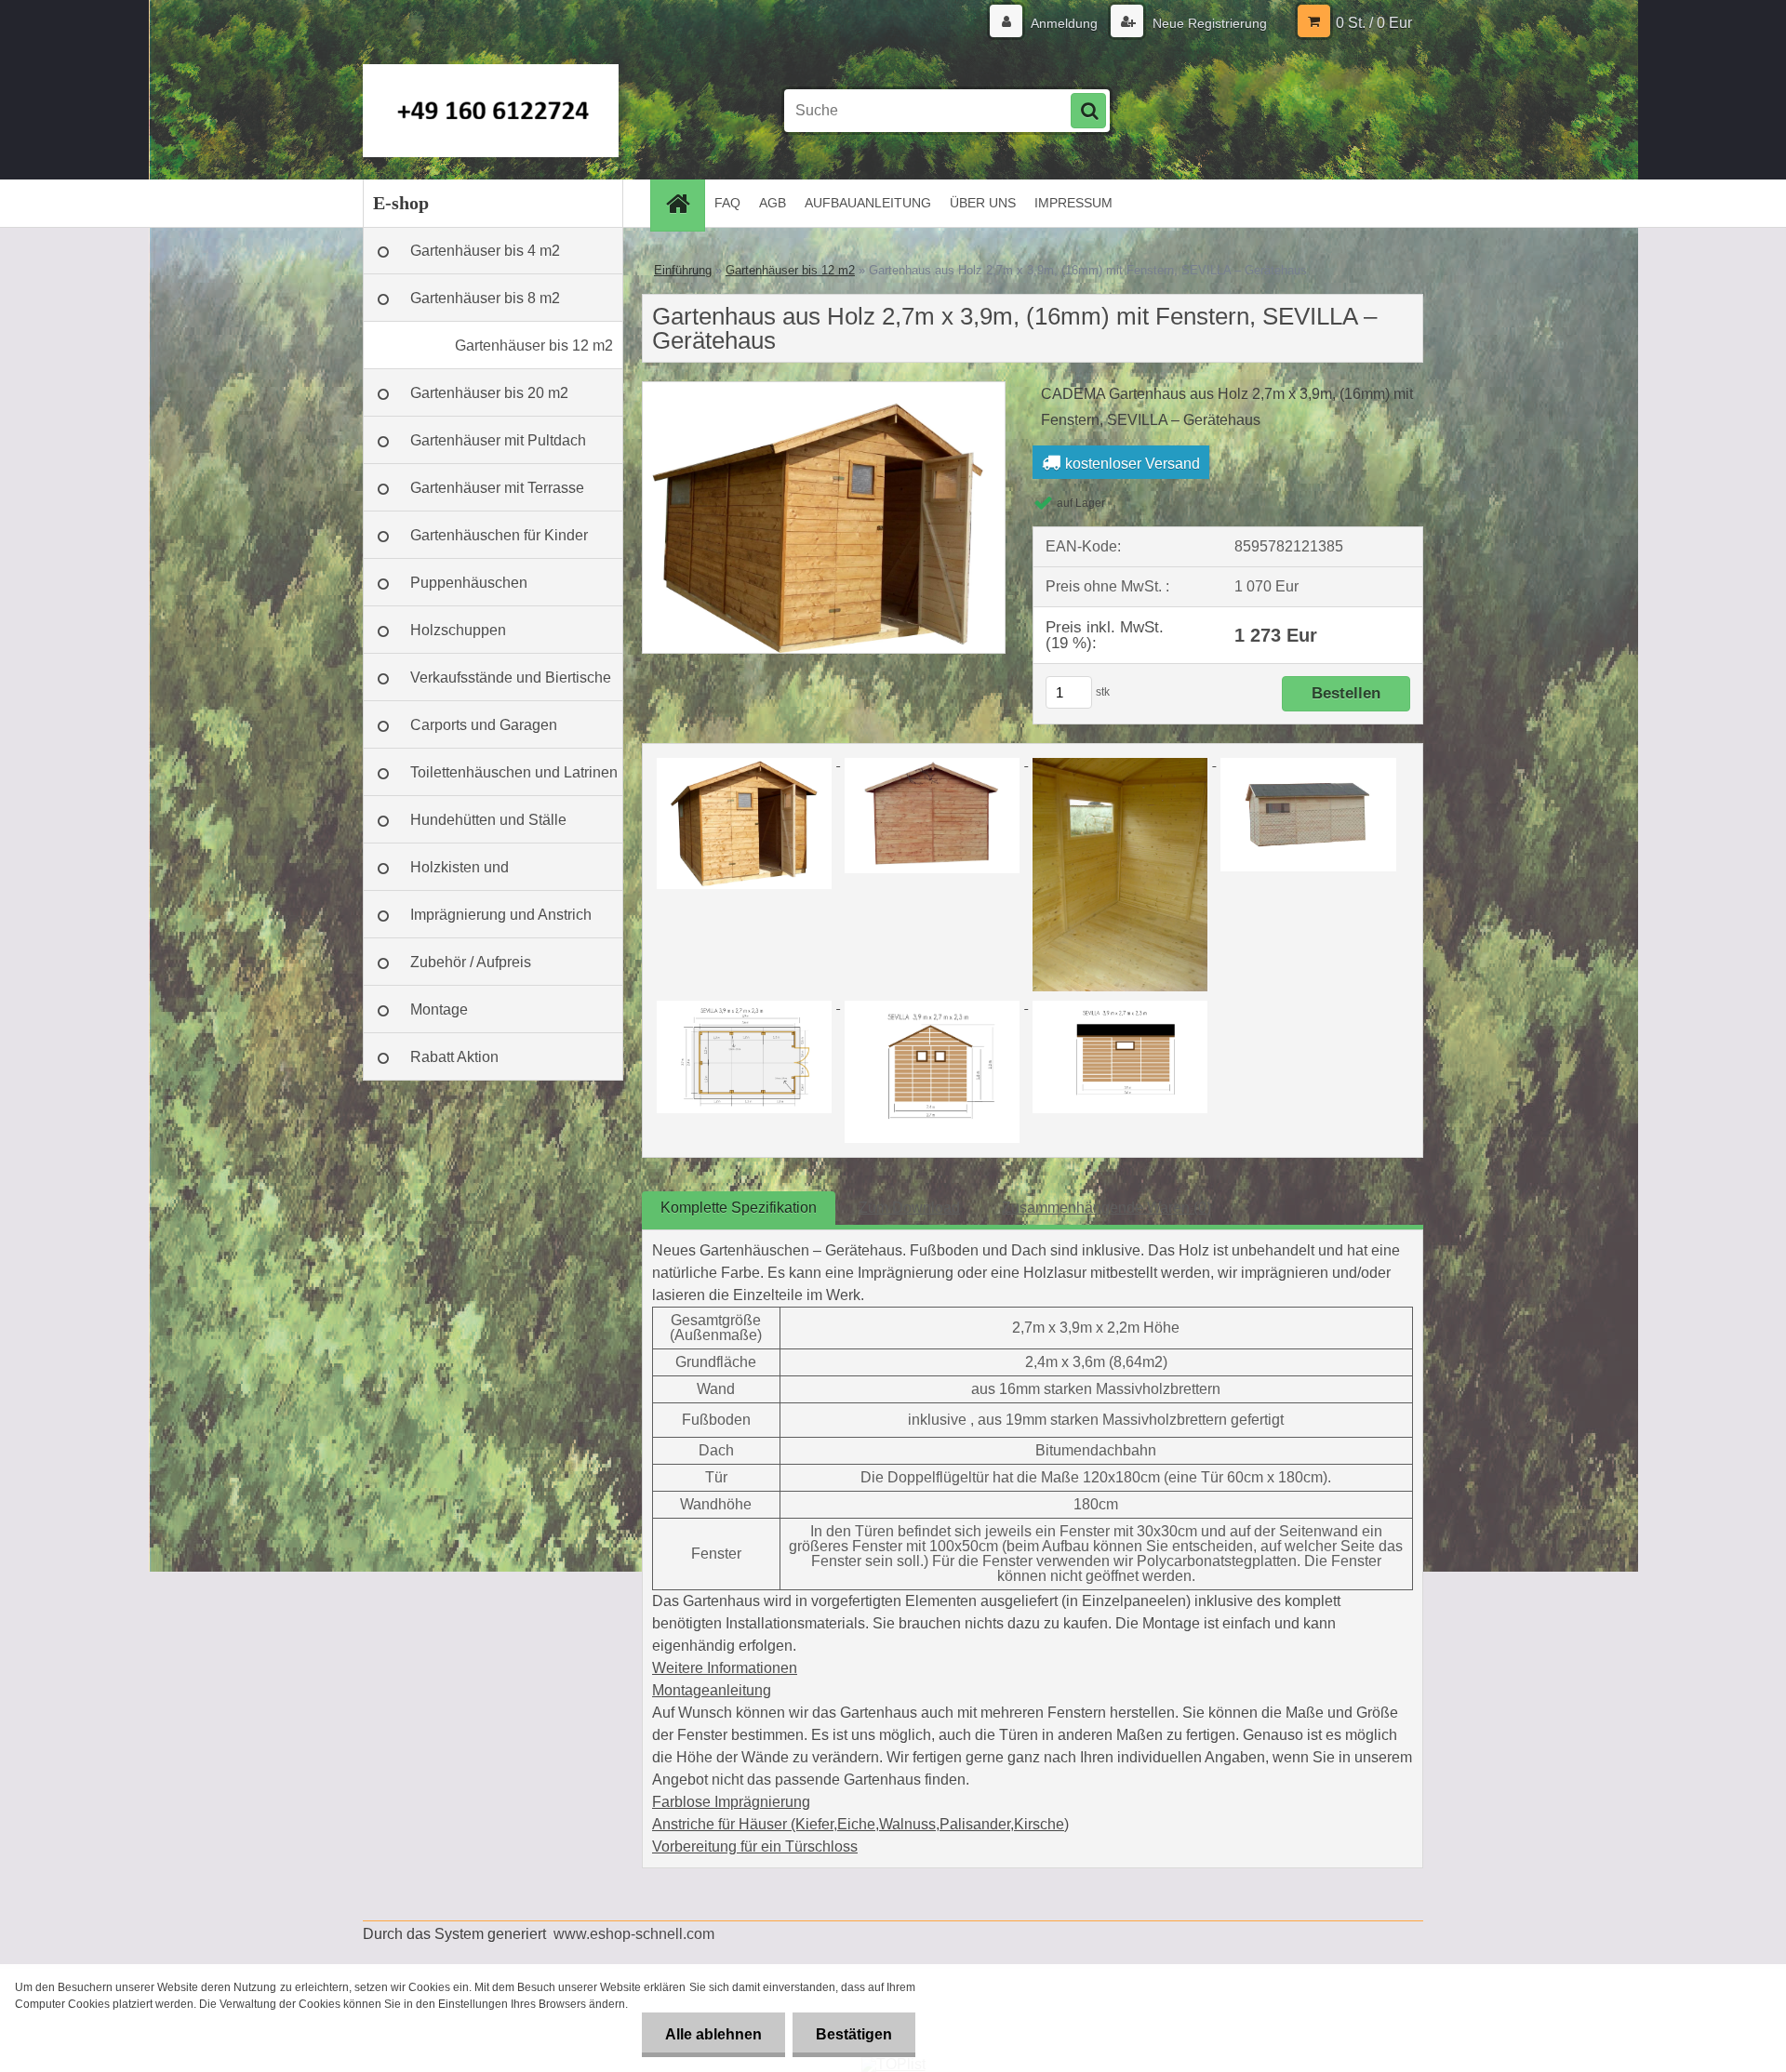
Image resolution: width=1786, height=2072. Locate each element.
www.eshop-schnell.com (634, 1934)
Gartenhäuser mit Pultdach (498, 440)
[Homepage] (684, 203)
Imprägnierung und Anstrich (501, 915)
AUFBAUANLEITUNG (868, 203)
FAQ (727, 203)
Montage (439, 1009)
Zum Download (909, 1208)
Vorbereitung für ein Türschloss (755, 1846)
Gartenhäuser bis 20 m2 (489, 393)
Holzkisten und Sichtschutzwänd (466, 875)
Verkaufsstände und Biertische (511, 677)
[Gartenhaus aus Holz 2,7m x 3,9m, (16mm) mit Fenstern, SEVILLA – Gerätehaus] (824, 389)
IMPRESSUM (1073, 203)
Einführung (683, 270)
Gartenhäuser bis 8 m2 (485, 298)
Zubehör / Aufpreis (471, 962)
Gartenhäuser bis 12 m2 (534, 345)
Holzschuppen (458, 630)
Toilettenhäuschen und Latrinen (514, 772)
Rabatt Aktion (454, 1057)
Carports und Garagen (484, 725)
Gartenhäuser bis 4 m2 (485, 251)
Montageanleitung (712, 1690)
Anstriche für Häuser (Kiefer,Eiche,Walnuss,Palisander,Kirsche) (860, 1824)
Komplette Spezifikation (739, 1208)
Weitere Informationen (725, 1668)
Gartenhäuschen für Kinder (499, 535)
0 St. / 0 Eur (1374, 23)
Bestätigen (854, 2034)
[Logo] (491, 111)
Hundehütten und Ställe (488, 820)
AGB (773, 203)
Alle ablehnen (713, 2034)
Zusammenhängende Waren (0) (1106, 1208)
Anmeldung (1065, 23)
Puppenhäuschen (469, 583)
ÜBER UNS (983, 203)
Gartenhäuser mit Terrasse (497, 488)
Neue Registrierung (1208, 23)
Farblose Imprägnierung (731, 1802)
